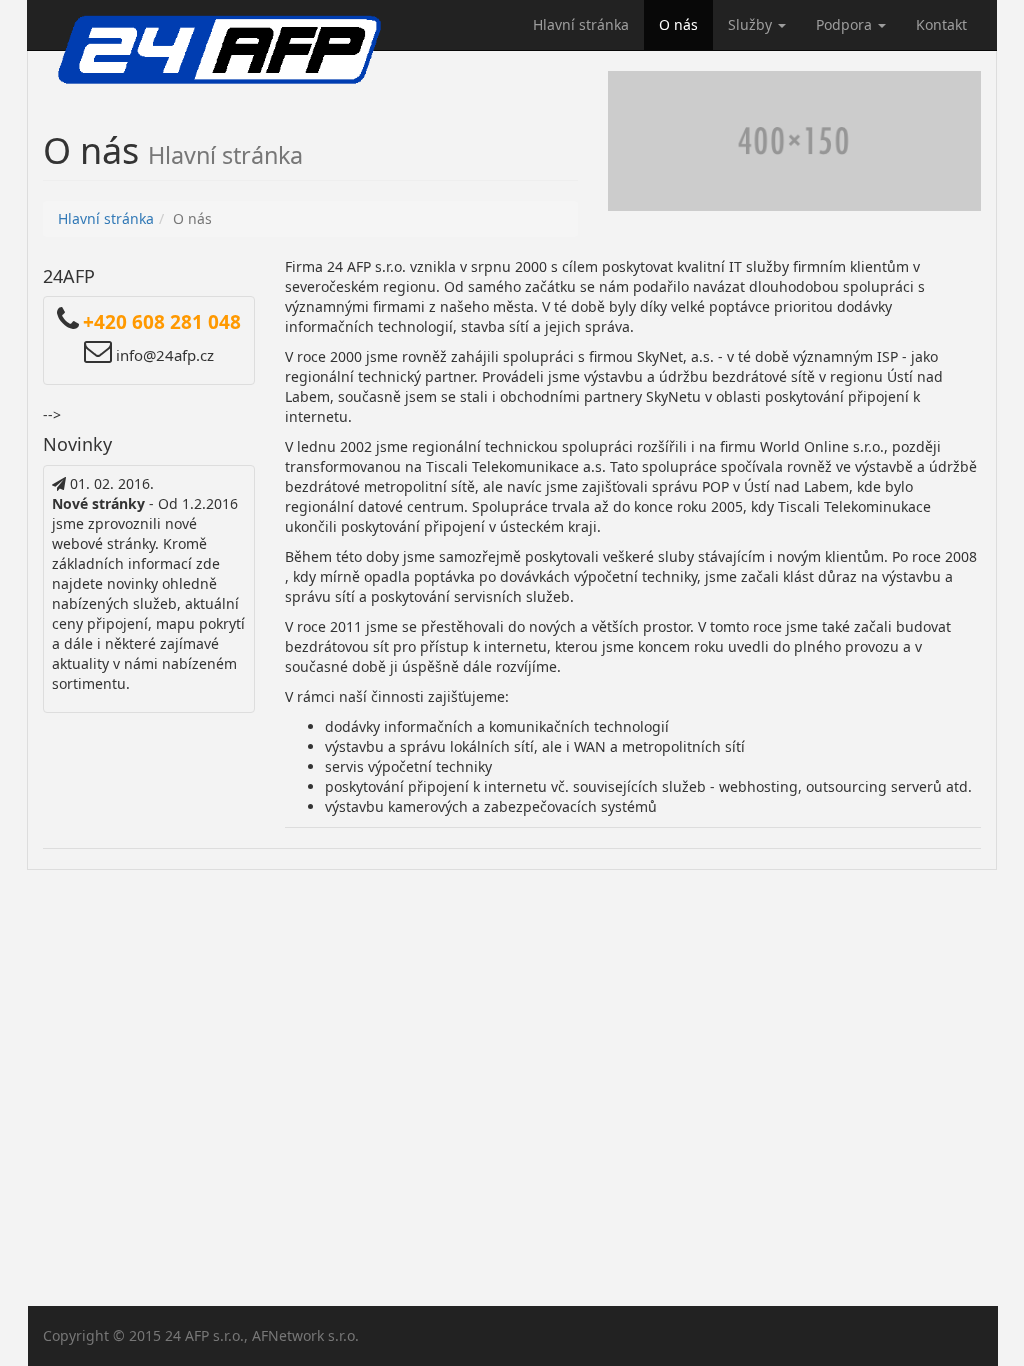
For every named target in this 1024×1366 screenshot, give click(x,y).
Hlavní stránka (581, 24)
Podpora (846, 24)
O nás (678, 24)
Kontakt (941, 24)
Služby (752, 24)
